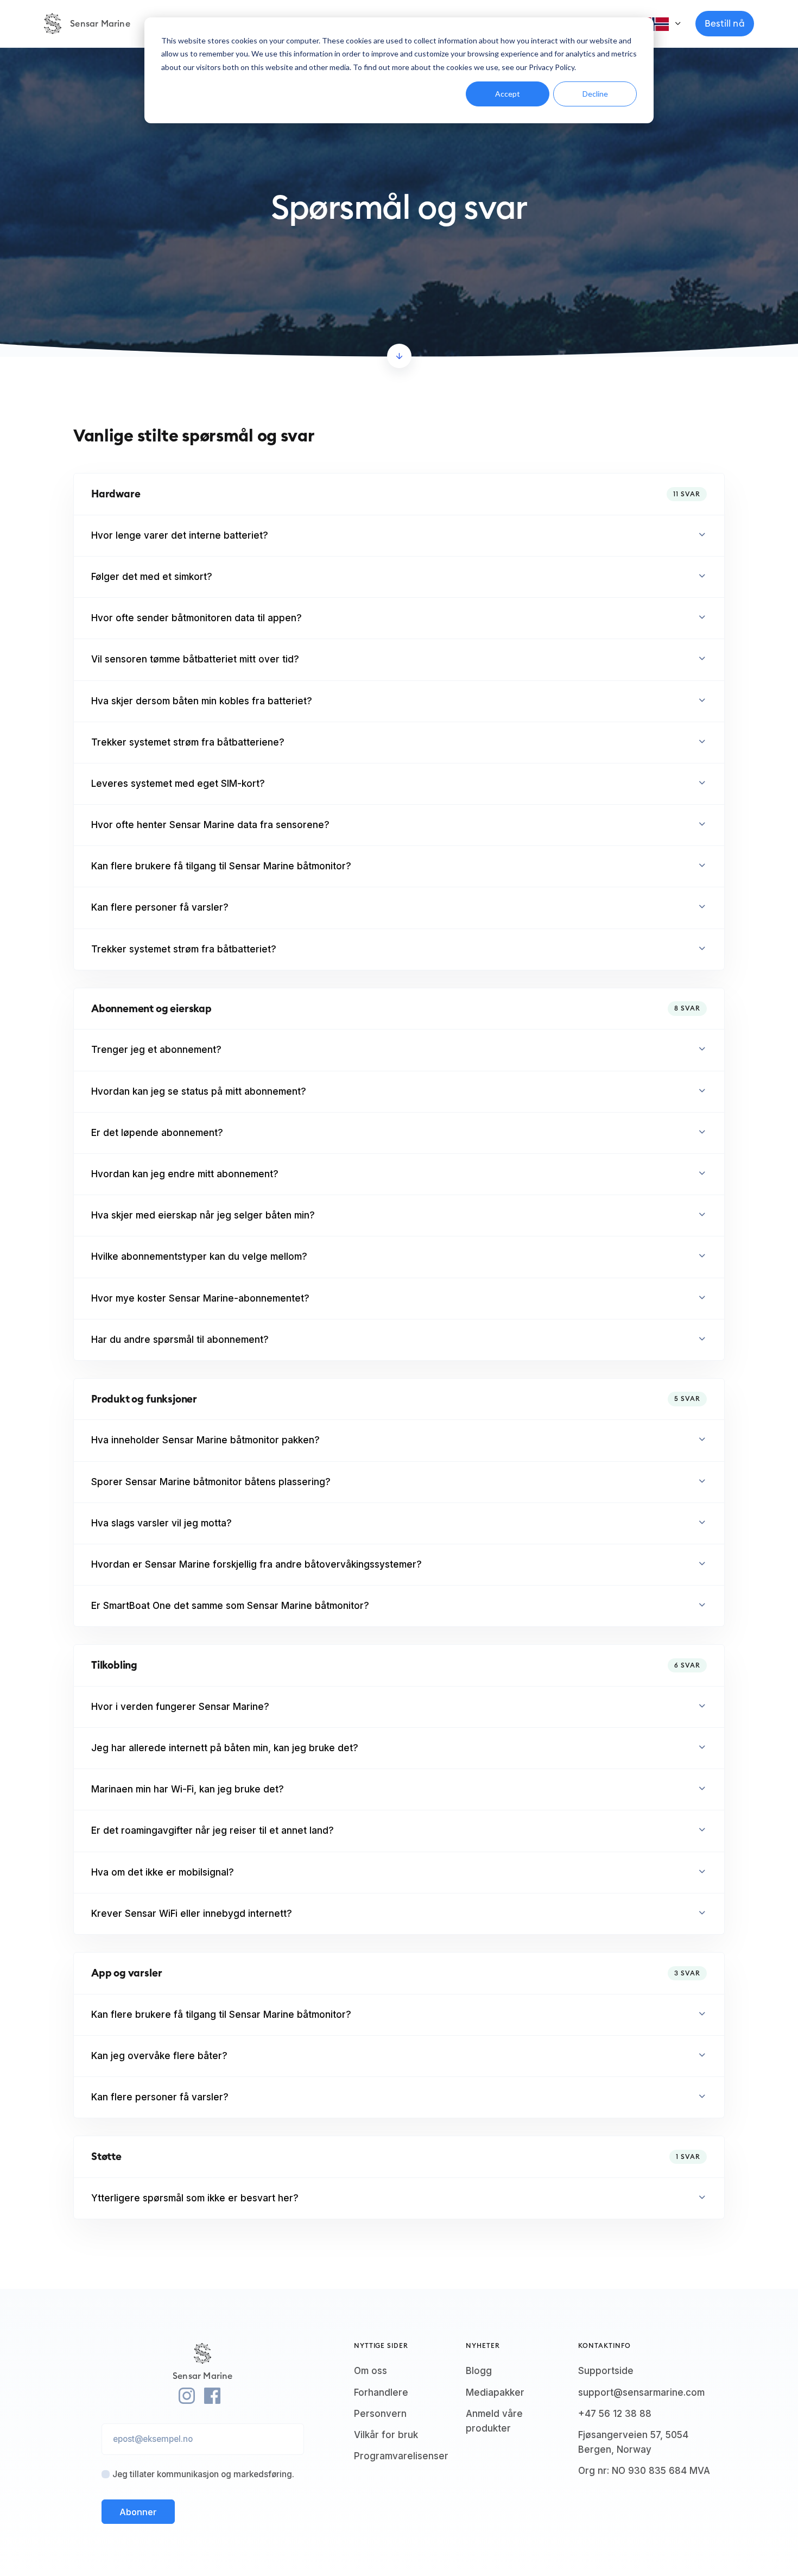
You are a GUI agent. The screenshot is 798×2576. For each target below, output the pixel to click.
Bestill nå (725, 23)
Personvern (380, 2414)
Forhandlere (381, 2392)
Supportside (606, 2371)
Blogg (479, 2371)
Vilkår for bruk (386, 2435)
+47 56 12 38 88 (615, 2414)
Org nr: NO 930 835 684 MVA (644, 2471)
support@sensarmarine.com (641, 2392)
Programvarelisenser (401, 2456)
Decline (595, 94)
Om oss (370, 2371)
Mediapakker (495, 2392)
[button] (399, 536)
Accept (508, 94)
